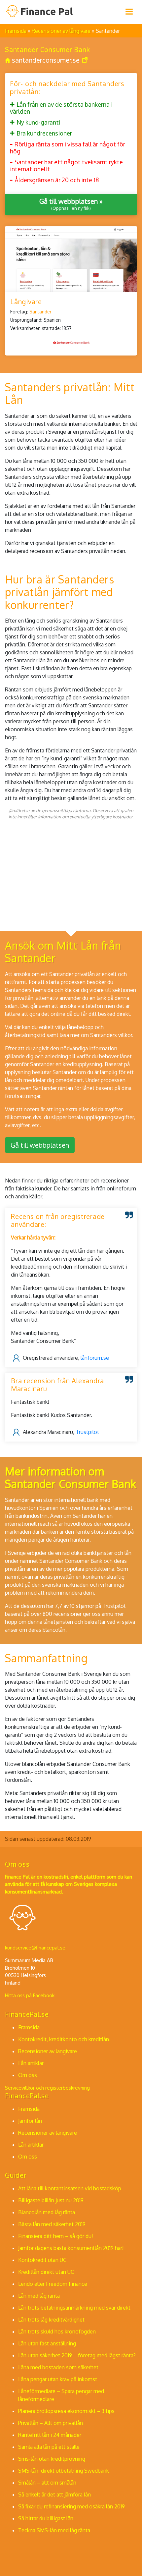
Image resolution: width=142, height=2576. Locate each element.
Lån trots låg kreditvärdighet (51, 2320)
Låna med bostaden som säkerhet (58, 2367)
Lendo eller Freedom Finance (53, 2284)
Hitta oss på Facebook (30, 1995)
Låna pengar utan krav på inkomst (58, 2379)
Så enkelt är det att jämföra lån (54, 2494)
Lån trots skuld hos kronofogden (57, 2331)
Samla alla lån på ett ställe (49, 2447)
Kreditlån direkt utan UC (46, 2272)
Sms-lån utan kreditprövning (52, 2459)
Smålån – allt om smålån (47, 2483)
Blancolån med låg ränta (47, 2212)
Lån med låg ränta (39, 2296)
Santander (40, 312)
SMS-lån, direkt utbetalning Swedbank (64, 2471)
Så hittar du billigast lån (46, 2518)
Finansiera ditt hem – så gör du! (55, 2236)
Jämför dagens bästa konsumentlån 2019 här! (71, 2248)
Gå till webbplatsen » (71, 204)
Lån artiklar (31, 2063)
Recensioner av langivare (48, 2051)
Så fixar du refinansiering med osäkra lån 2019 (71, 2506)
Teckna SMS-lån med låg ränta (54, 2530)
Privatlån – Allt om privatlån (51, 2423)
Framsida (16, 31)
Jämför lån (30, 2121)
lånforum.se (95, 1357)
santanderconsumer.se (46, 60)
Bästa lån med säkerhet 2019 (52, 2224)
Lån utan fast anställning (47, 2343)
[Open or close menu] (129, 12)
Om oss (28, 2075)
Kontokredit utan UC (42, 2260)
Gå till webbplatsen (40, 1145)
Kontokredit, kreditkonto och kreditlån (64, 2039)
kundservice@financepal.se (35, 1948)
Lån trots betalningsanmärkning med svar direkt (74, 2308)
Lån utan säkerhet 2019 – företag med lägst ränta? (77, 2355)
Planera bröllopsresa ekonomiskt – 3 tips (66, 2411)
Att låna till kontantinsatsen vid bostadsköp (70, 2188)
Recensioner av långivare (62, 31)
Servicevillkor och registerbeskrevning (47, 2088)
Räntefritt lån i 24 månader (50, 2435)
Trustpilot (87, 1432)
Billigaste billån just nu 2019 (51, 2200)
